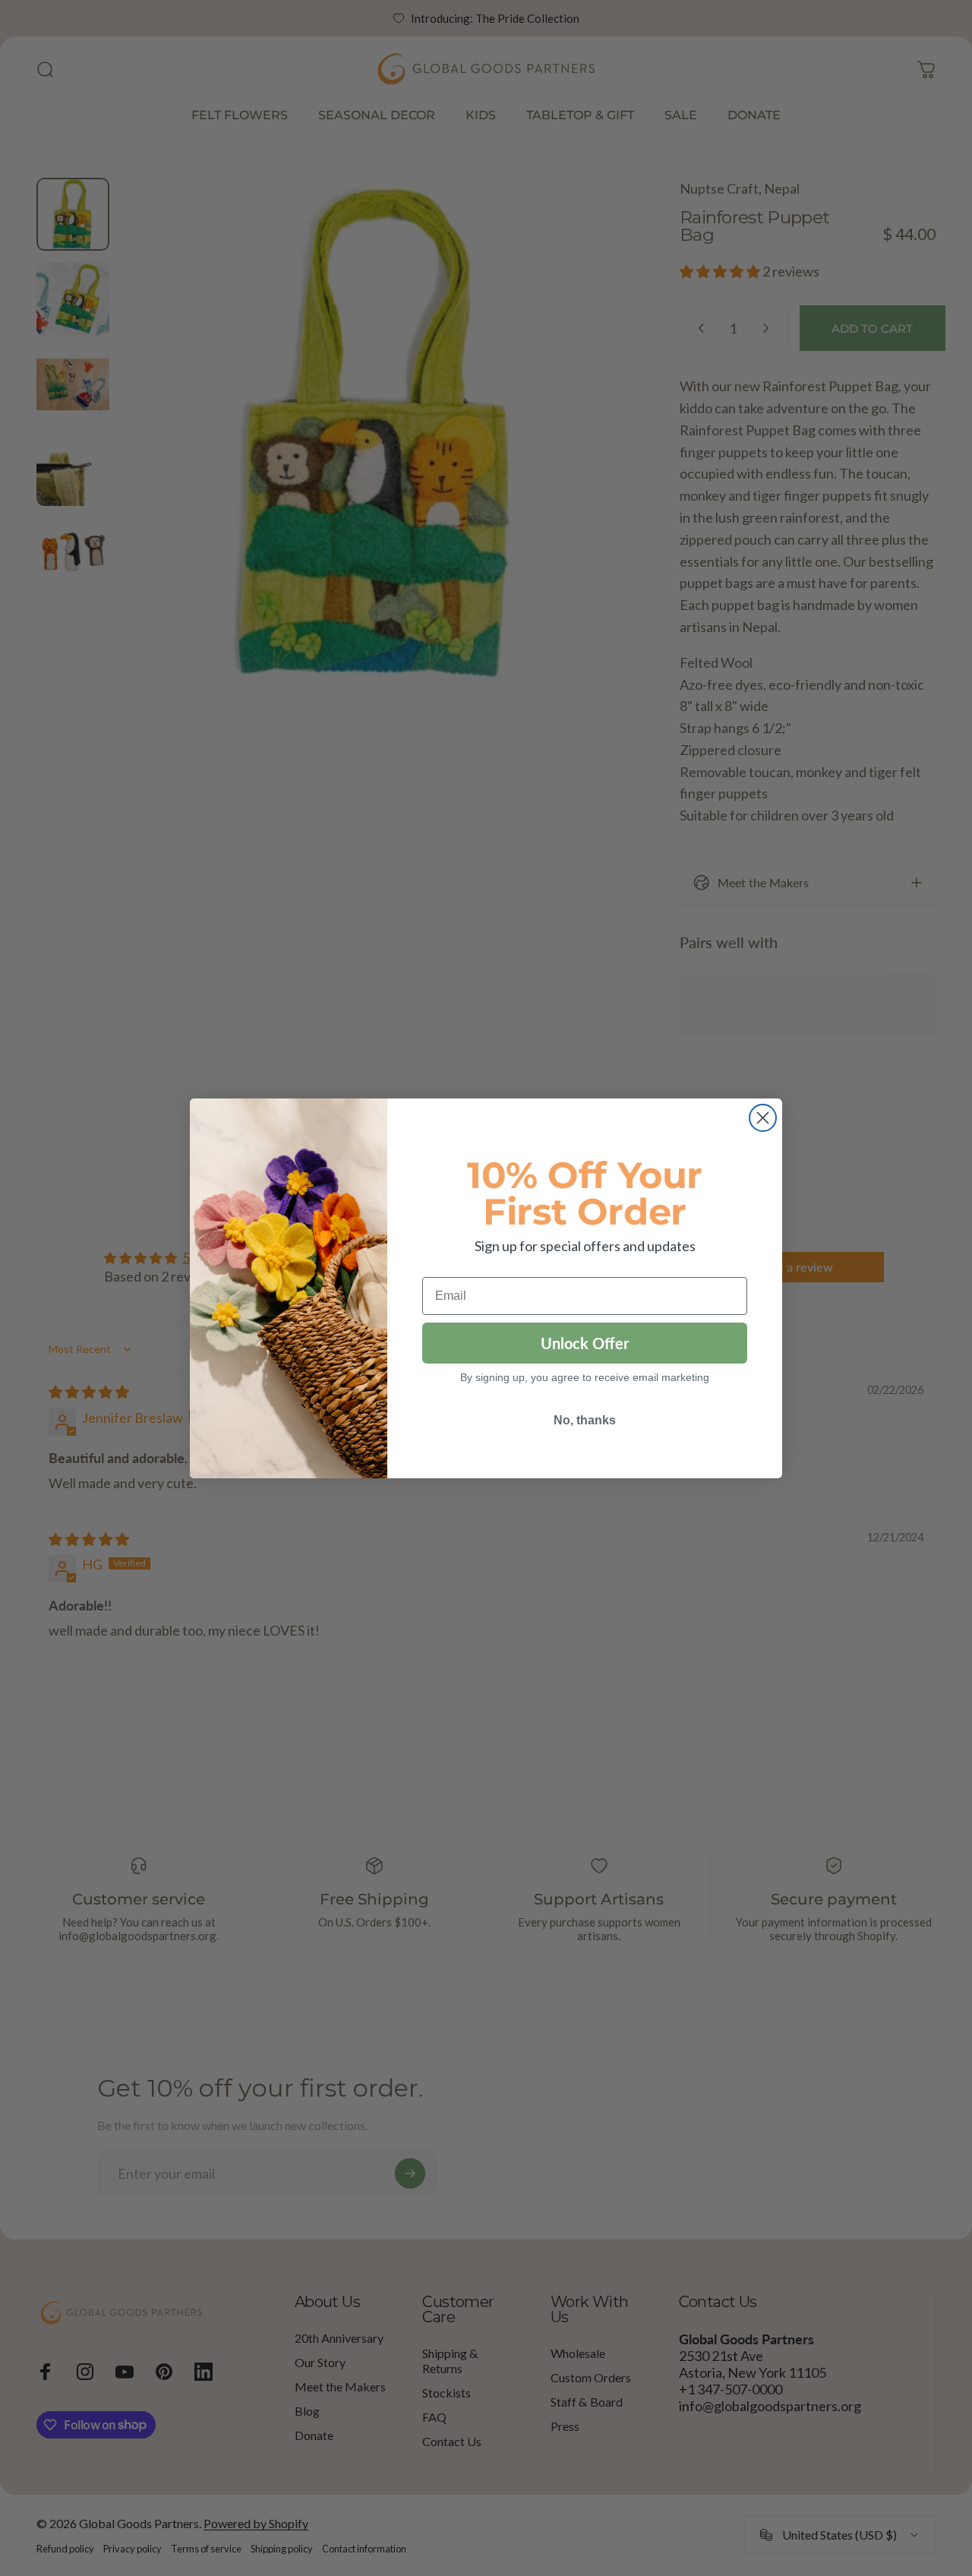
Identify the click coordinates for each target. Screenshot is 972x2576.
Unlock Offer (585, 1343)
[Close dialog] (763, 1118)
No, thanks (585, 1420)
